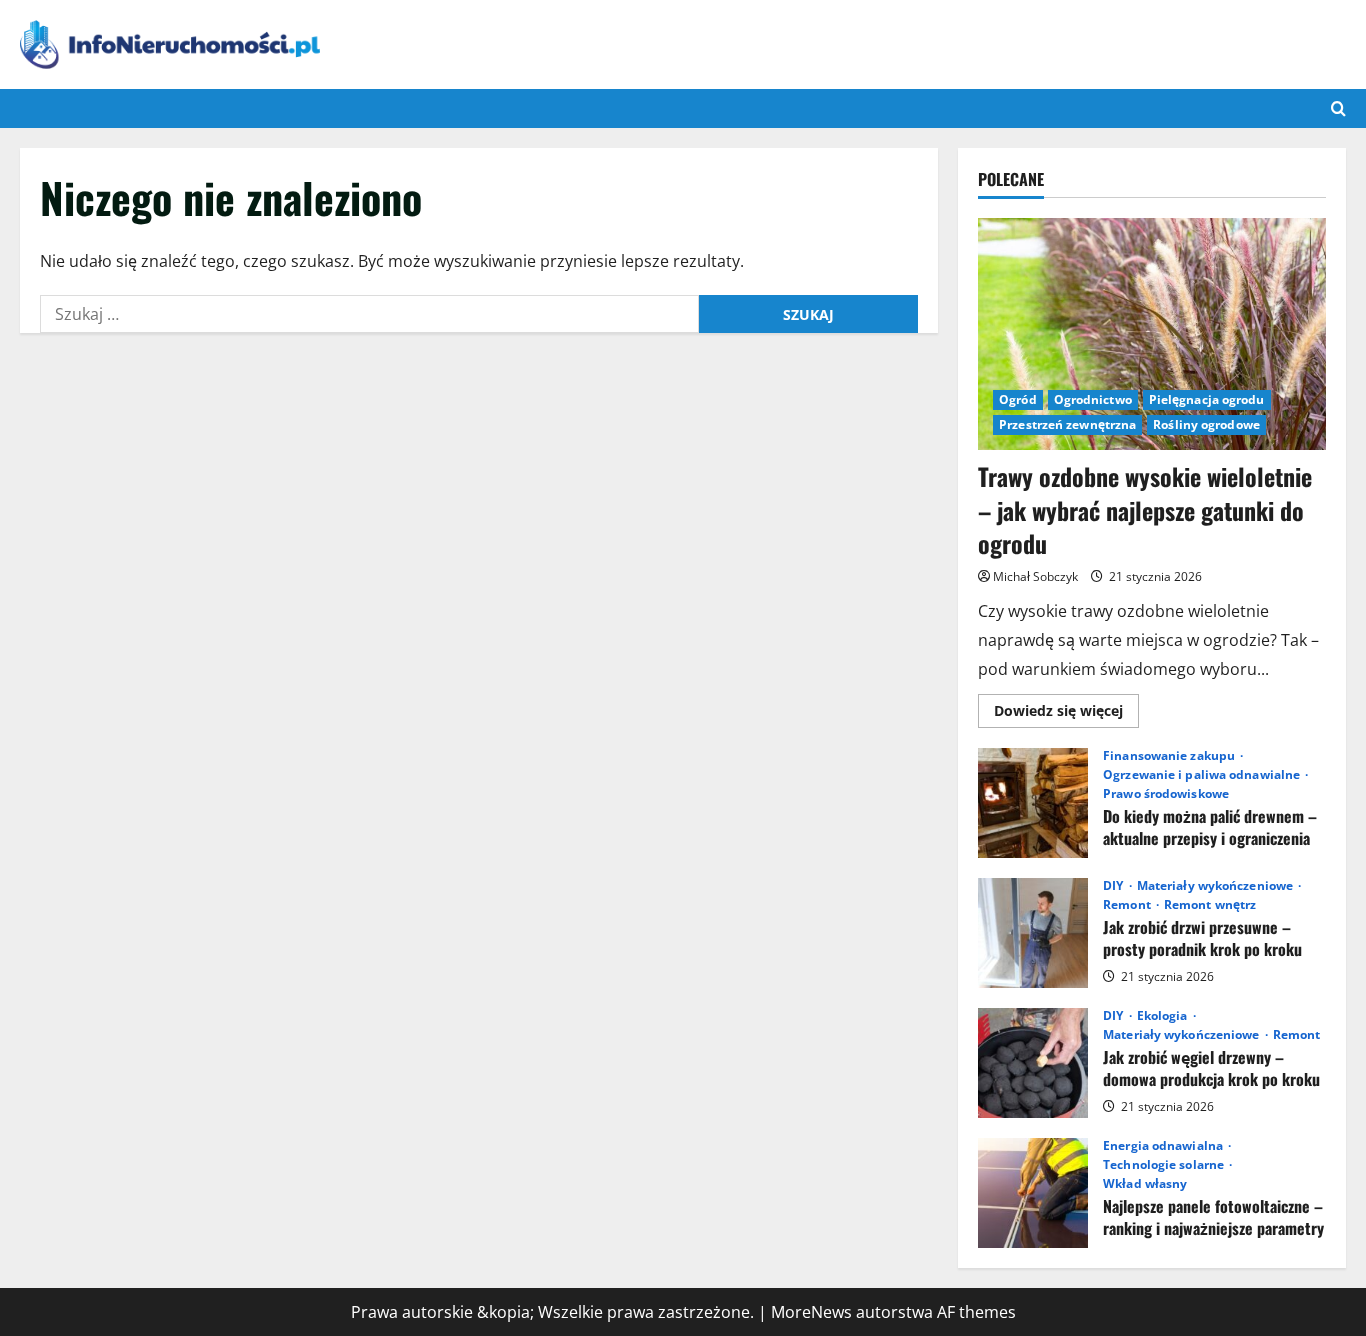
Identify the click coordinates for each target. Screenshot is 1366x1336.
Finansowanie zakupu (1170, 756)
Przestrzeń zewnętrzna (1067, 424)
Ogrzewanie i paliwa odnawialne (1203, 775)
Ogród (1018, 399)
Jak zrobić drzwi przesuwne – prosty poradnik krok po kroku (1033, 933)
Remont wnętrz (1210, 905)
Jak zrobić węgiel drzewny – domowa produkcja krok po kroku (1033, 1063)
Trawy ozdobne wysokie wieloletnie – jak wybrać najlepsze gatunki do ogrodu (1145, 509)
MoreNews (811, 1312)
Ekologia (1164, 1016)
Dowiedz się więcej (1066, 714)
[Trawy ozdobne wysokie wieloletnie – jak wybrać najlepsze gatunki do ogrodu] (1152, 334)
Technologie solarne (1165, 1165)
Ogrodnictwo (1093, 399)
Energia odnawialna (1164, 1146)
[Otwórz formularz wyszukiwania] (1338, 108)
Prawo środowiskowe (1166, 794)
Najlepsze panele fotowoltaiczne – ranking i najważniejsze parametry (1033, 1193)
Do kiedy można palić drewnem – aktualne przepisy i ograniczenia (1033, 803)
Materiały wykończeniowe (1216, 886)
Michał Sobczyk (1035, 576)
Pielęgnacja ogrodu (1207, 399)
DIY (1114, 886)
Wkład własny (1145, 1184)
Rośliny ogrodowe (1206, 424)
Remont (1128, 905)
